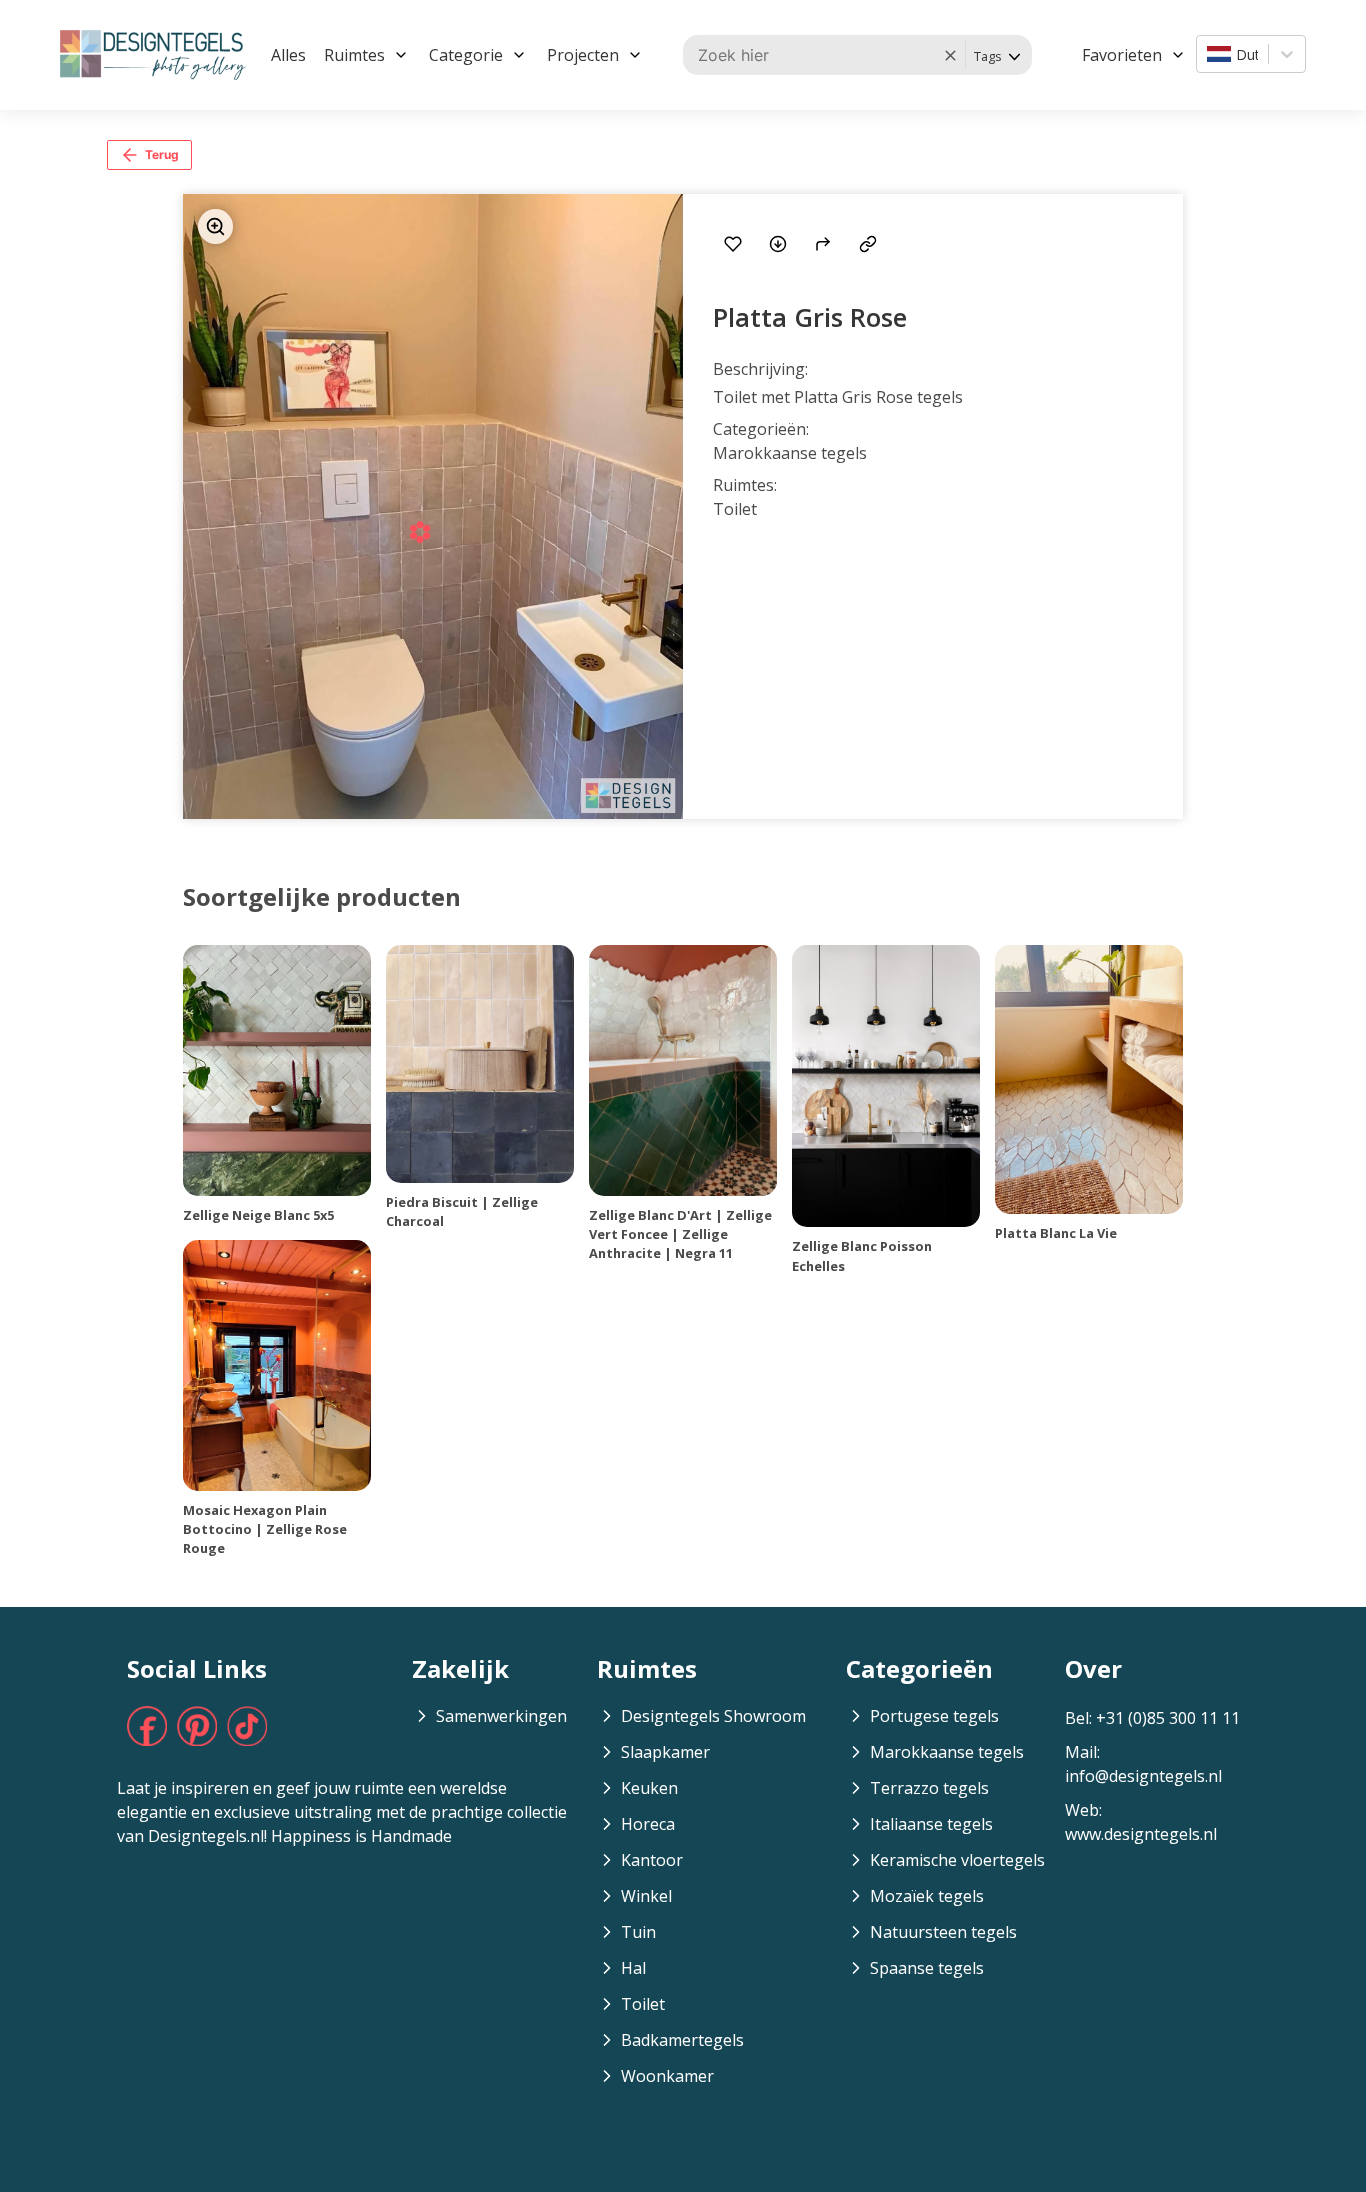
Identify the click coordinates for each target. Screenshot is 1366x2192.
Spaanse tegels (927, 1968)
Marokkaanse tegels (947, 1752)
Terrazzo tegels (929, 1788)
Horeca (648, 1824)
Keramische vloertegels (957, 1860)
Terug (162, 154)
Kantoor (652, 1860)
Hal (633, 1968)
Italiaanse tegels (931, 1824)
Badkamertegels (682, 2040)
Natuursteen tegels (943, 1932)
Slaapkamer (665, 1752)
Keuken (649, 1788)
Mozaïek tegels (927, 1896)
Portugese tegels (934, 1716)
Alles (288, 55)
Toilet (643, 2004)
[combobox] (1209, 54)
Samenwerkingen (501, 1716)
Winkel (646, 1896)
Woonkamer (667, 2076)
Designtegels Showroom (713, 1716)
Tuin (638, 1932)
